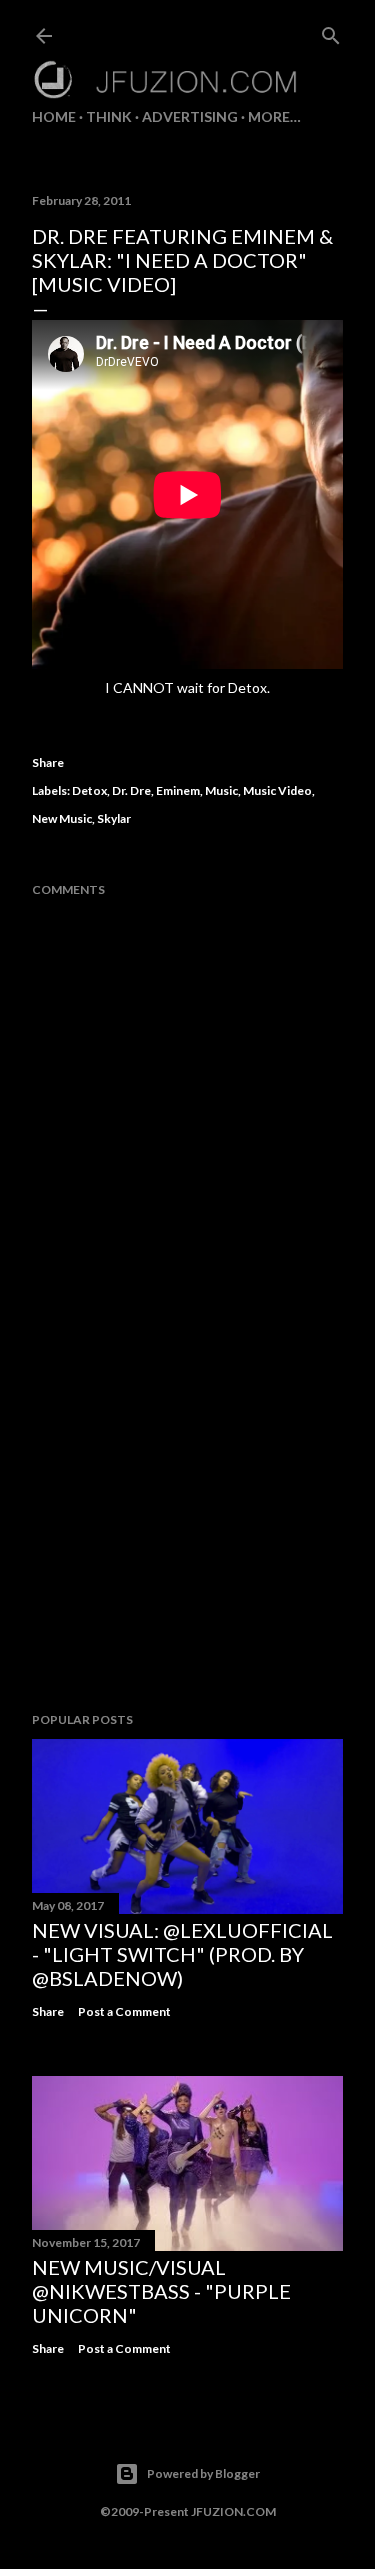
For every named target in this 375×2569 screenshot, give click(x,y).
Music (221, 790)
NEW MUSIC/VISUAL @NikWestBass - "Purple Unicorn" (161, 2291)
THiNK (109, 116)
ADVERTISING (190, 116)
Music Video (277, 790)
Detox (89, 790)
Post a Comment (124, 2011)
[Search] (331, 31)
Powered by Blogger (203, 2473)
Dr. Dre (131, 790)
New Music (62, 818)
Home (54, 116)
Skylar (114, 818)
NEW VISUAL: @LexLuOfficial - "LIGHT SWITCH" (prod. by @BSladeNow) (182, 1954)
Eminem (178, 790)
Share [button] (48, 762)
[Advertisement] (187, 1537)
